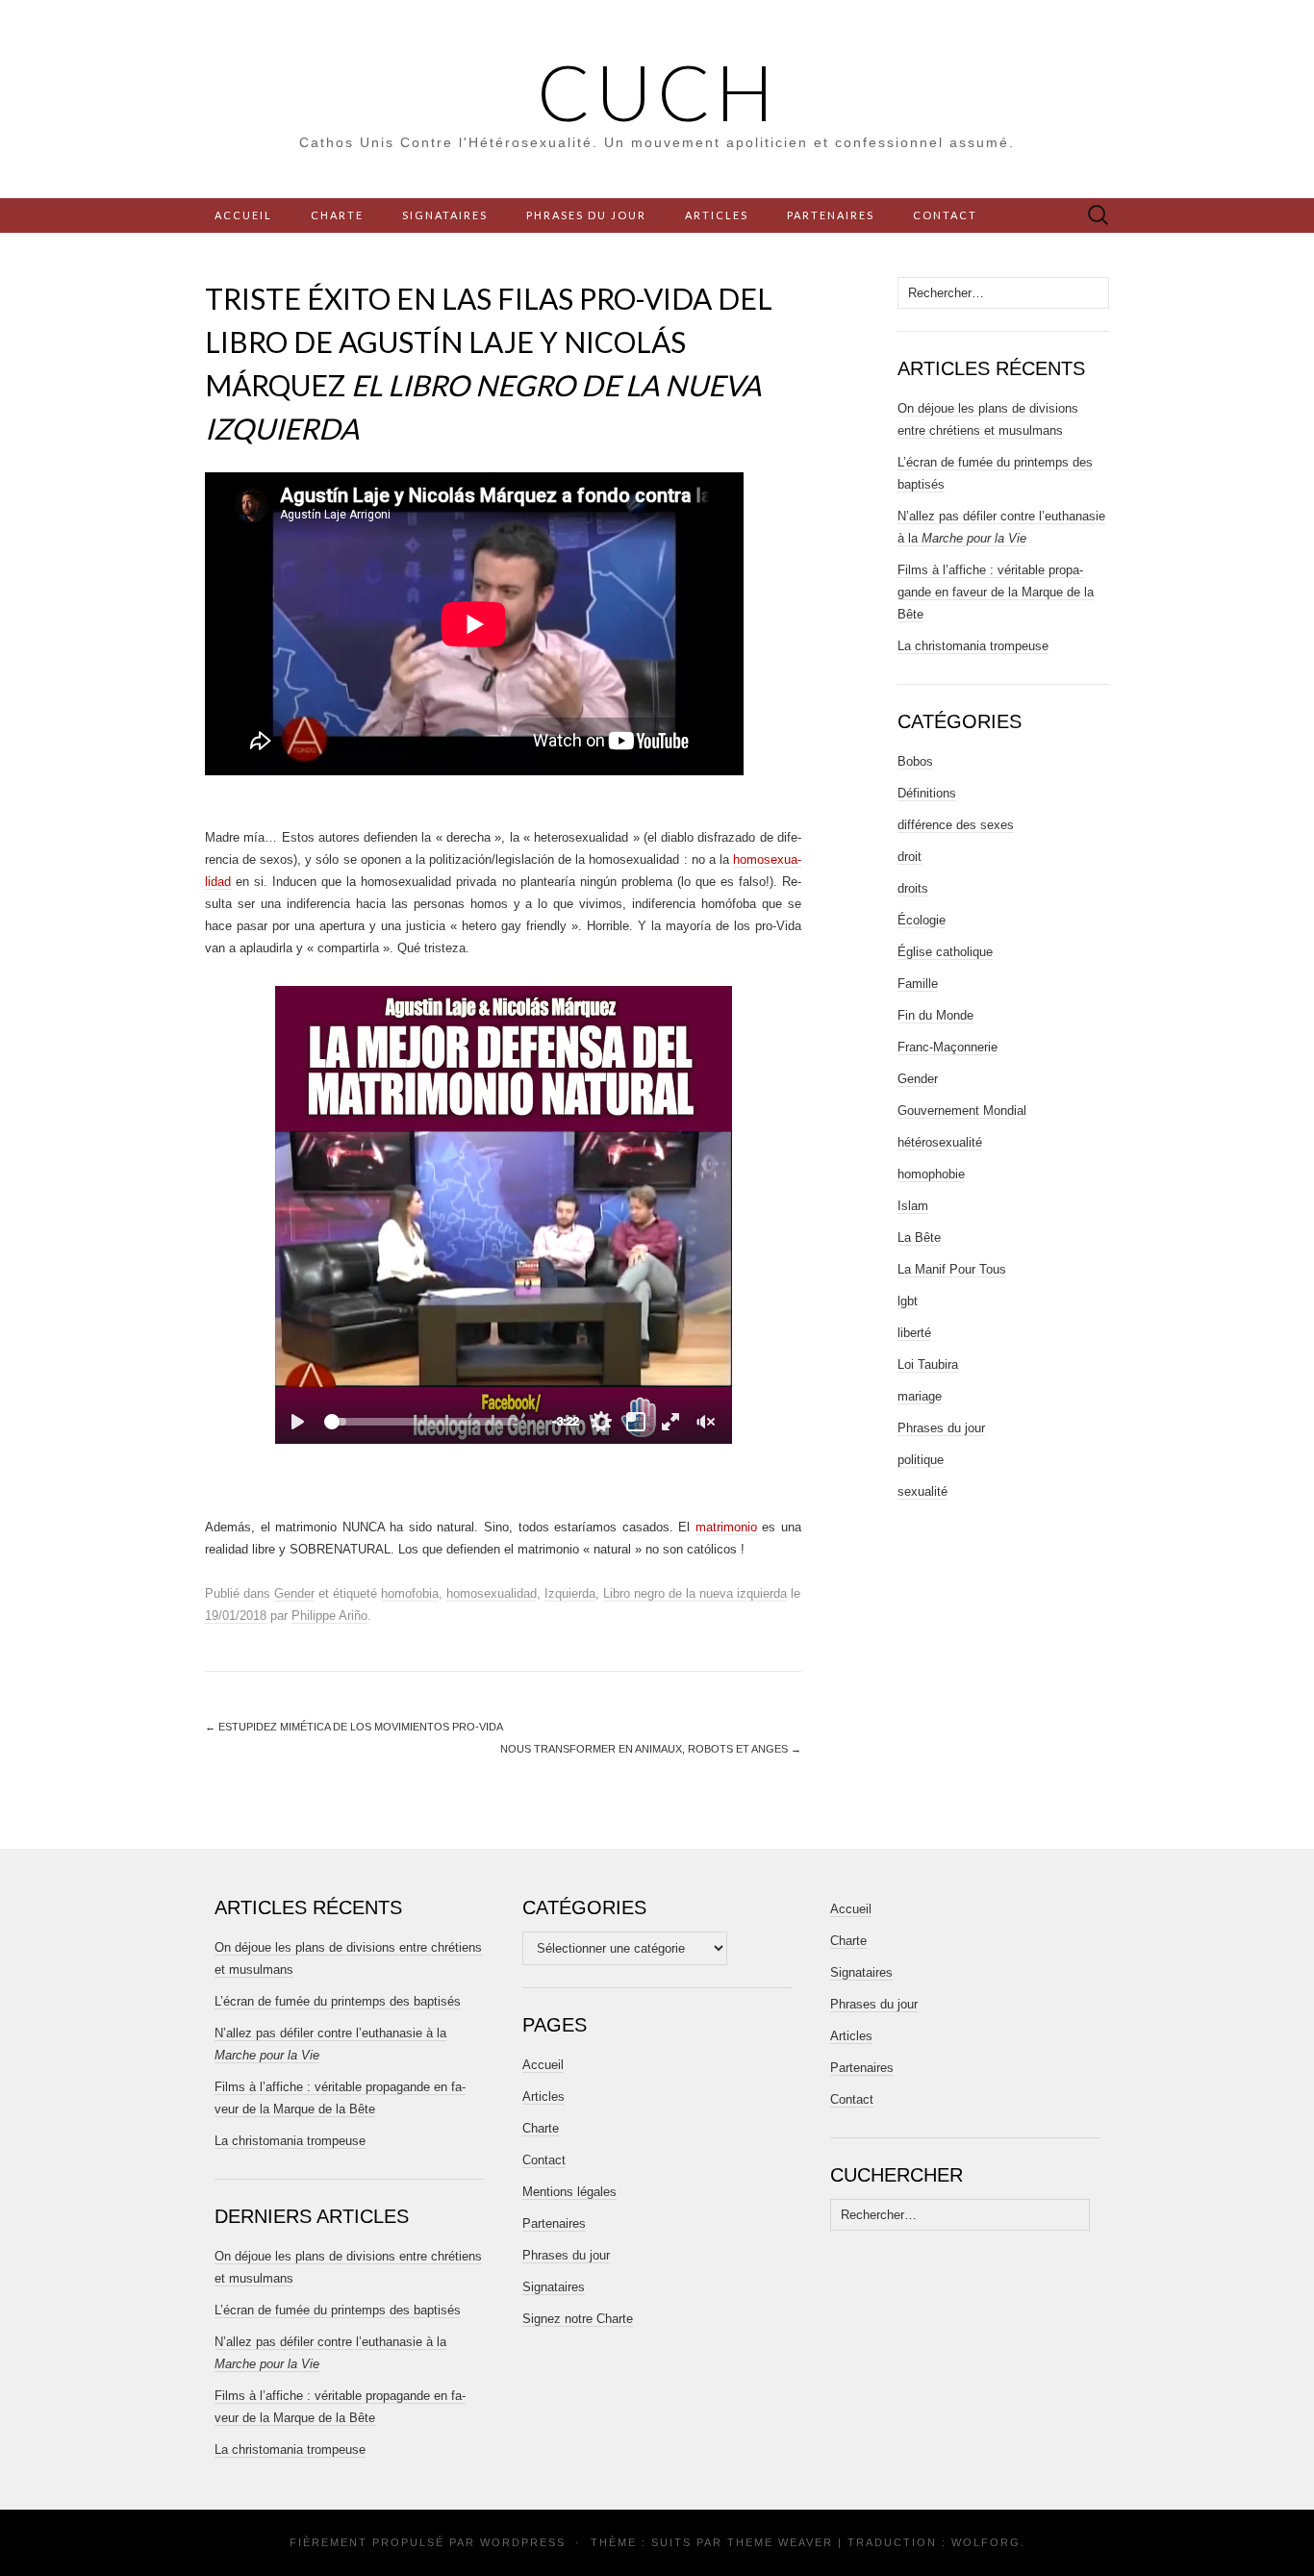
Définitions (927, 793)
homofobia (410, 1593)
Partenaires (831, 215)
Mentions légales (569, 2192)
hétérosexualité (940, 1142)
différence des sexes (956, 825)
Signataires (445, 215)
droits (913, 888)
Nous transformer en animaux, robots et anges (651, 1749)
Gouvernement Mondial (962, 1111)
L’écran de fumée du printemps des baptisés (338, 2001)
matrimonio (726, 1527)
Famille (918, 984)
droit (910, 857)
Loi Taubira (928, 1364)
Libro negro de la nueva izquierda (695, 1593)
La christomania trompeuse (973, 646)
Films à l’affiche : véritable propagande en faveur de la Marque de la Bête (996, 592)
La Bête (919, 1237)
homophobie (931, 1174)
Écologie (922, 920)
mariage (920, 1396)
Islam (913, 1206)
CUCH (657, 91)
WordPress (523, 2542)
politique (921, 1460)
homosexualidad (492, 1593)
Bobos (915, 761)
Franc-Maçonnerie (948, 1047)
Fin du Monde (935, 1015)
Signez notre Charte (578, 2319)
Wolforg (986, 2542)
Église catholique (945, 952)
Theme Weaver (780, 2542)
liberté (914, 1333)
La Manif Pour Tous (952, 1269)
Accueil (243, 215)
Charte (337, 215)
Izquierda (570, 1593)
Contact (945, 215)
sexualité (922, 1491)
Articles (717, 215)
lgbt (908, 1301)
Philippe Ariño (329, 1616)
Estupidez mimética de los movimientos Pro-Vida (354, 1727)
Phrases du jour (586, 215)
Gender (294, 1593)
